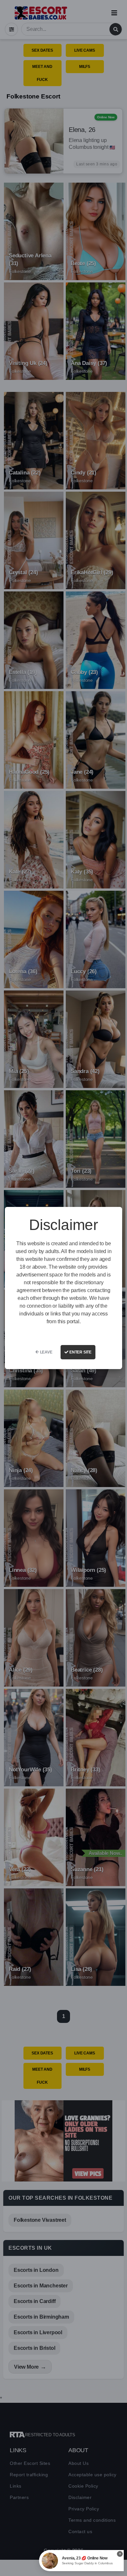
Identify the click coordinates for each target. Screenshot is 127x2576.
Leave (46, 1352)
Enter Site (80, 1352)
